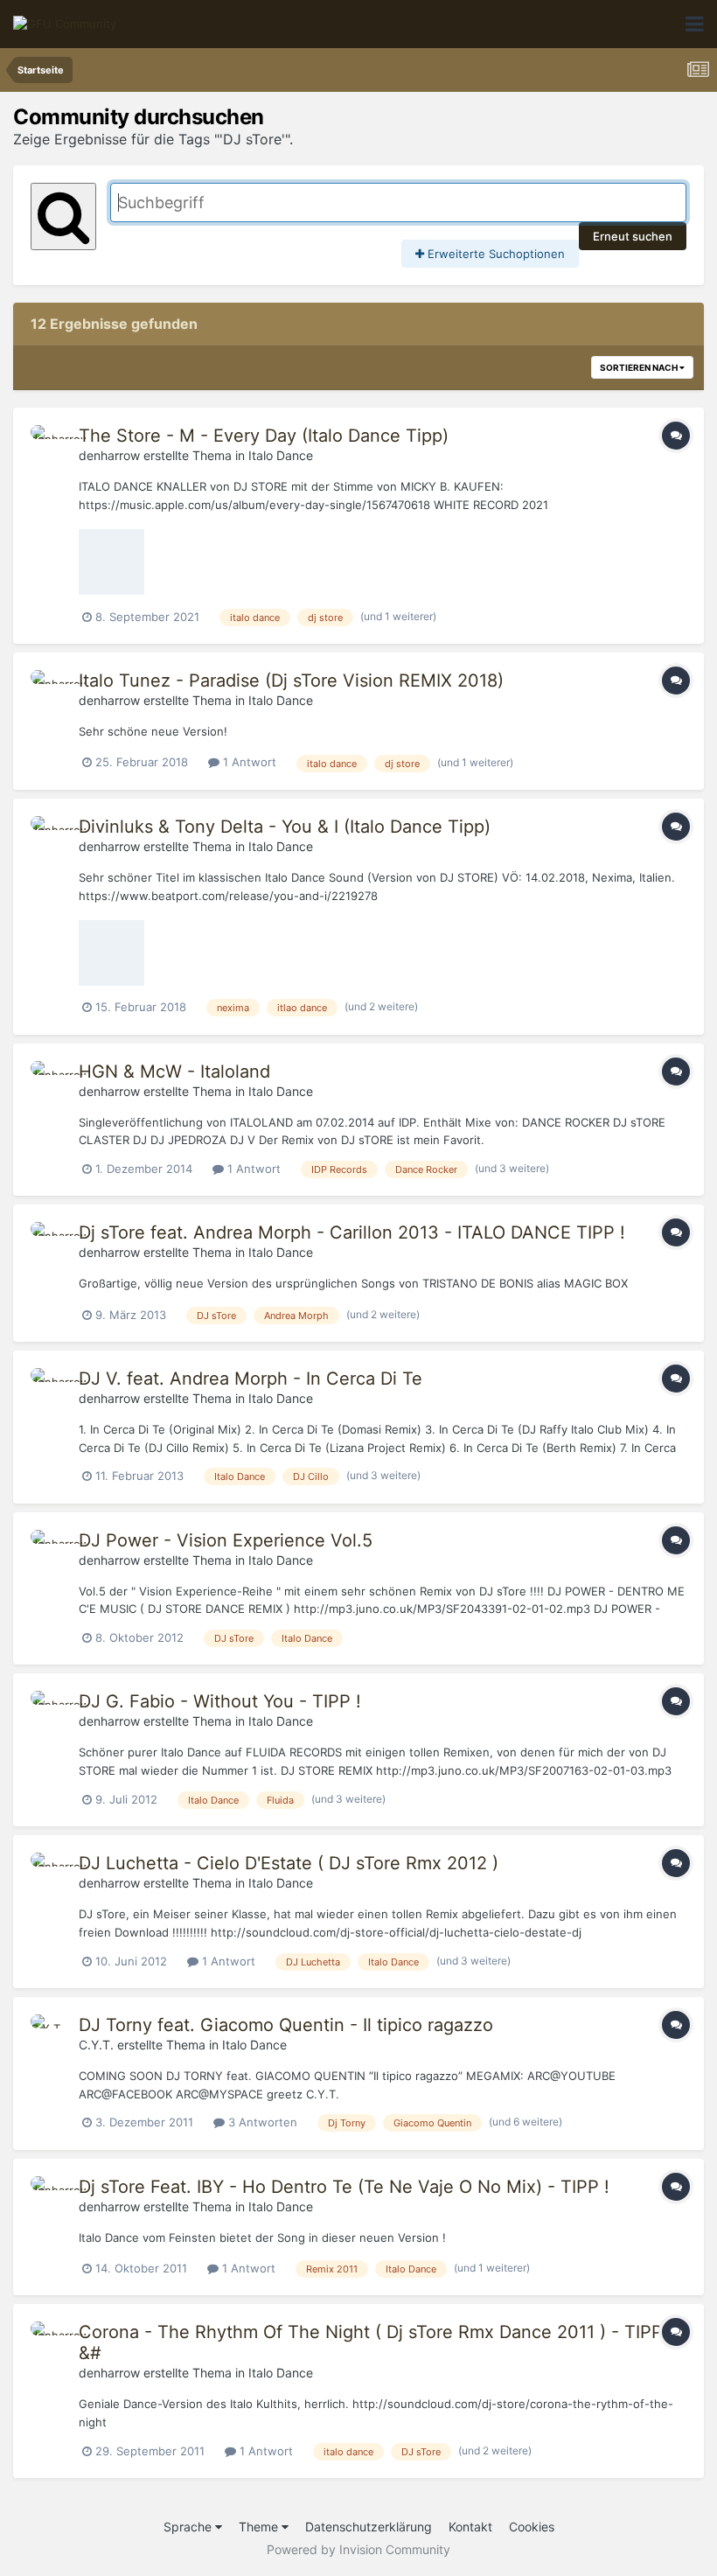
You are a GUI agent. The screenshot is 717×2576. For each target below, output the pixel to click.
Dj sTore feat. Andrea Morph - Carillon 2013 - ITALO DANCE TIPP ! (352, 1232)
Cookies (532, 2527)
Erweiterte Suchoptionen (494, 254)
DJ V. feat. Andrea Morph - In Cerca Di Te (251, 1379)
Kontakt (470, 2527)
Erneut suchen (633, 236)
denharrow (109, 455)
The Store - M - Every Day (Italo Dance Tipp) (264, 436)
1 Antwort (248, 762)
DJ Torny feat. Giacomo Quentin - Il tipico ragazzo (286, 2025)
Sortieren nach (640, 367)
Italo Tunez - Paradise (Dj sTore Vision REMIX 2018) (291, 681)
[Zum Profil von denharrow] (50, 444)
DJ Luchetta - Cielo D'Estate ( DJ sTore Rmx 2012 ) (289, 1863)
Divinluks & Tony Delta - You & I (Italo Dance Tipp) (285, 827)
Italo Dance (281, 455)
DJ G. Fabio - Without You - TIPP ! (220, 1701)
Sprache (189, 2527)
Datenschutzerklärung (369, 2527)
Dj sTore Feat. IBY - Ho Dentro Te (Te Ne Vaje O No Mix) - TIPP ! (344, 2187)
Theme (260, 2527)
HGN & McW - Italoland (174, 1072)
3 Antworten (261, 2122)
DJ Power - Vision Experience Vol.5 (226, 1540)
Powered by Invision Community (358, 2549)
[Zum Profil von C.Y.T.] (50, 2034)
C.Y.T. (96, 2045)
